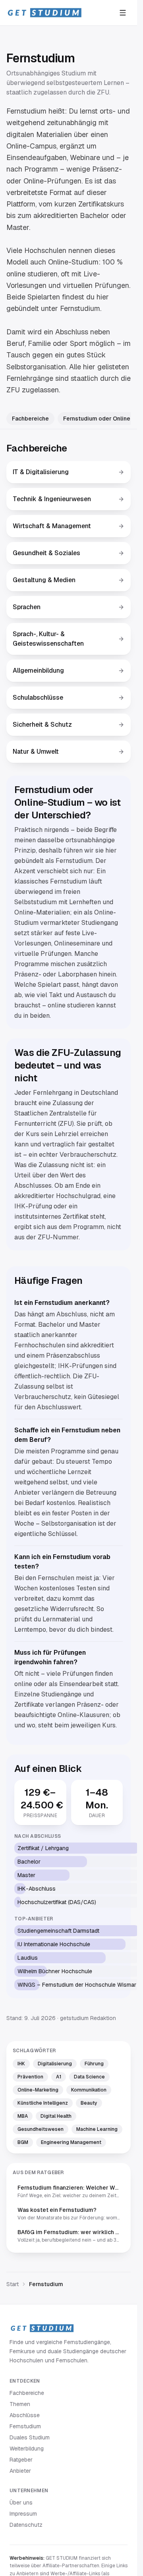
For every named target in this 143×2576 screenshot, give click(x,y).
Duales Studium (30, 2437)
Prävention (30, 2077)
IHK (21, 2064)
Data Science (89, 2077)
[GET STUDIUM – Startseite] (44, 13)
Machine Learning (97, 2129)
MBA (23, 2116)
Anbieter (20, 2471)
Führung (94, 2064)
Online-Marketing (38, 2090)
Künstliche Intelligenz (43, 2103)
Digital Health (56, 2116)
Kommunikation (89, 2090)
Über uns (21, 2503)
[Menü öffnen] (123, 13)
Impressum (23, 2514)
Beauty (89, 2103)
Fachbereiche (30, 419)
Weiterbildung (27, 2449)
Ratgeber (21, 2460)
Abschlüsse (25, 2415)
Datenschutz (26, 2525)
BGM (23, 2142)
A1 (59, 2077)
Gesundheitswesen (41, 2129)
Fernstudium (25, 2426)
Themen (20, 2404)
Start (13, 2284)
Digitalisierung (55, 2064)
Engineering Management (71, 2142)
